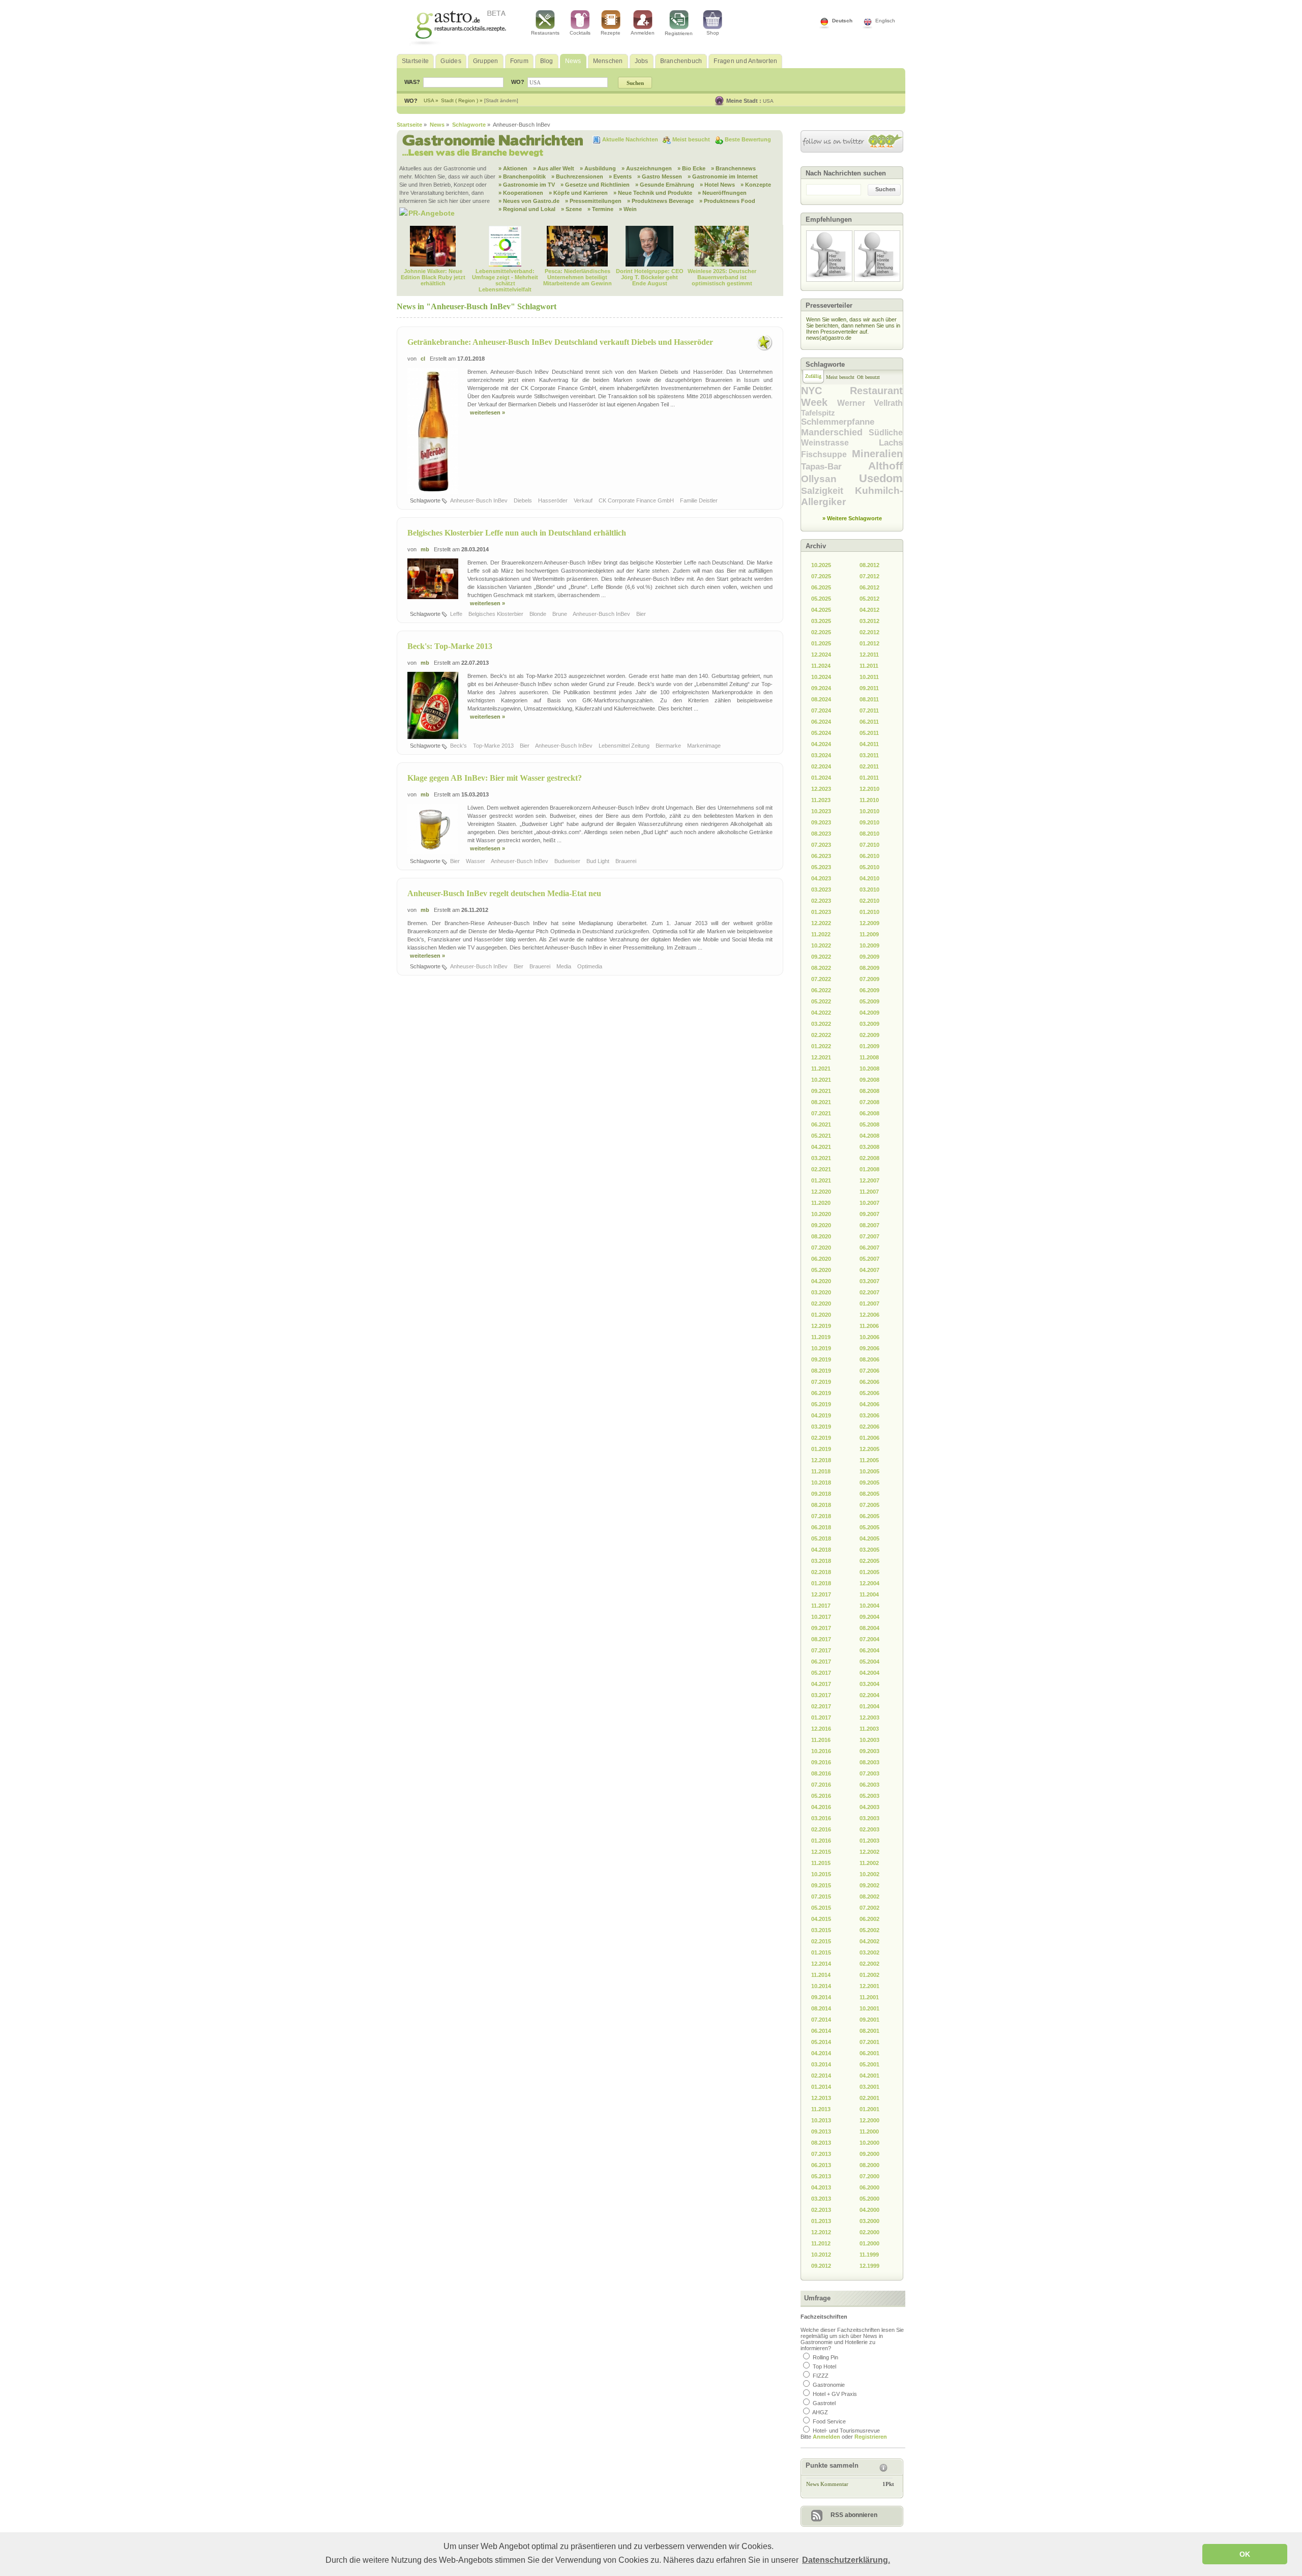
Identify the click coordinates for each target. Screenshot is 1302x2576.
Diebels (524, 500)
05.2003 (869, 1796)
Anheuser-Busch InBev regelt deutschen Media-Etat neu (504, 893)
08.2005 (869, 1494)
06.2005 (869, 1516)
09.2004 (869, 1617)
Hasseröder (554, 500)
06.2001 (869, 2053)
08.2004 (869, 1628)
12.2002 (869, 1852)
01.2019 (821, 1449)
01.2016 (821, 1841)
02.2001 (869, 2098)
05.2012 (869, 599)
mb (425, 549)
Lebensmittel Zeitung (625, 746)
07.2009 (869, 979)
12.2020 (821, 1192)
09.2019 (821, 1359)
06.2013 (821, 2165)
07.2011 (869, 710)
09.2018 (821, 1494)
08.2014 (821, 2008)
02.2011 (869, 766)
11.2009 (869, 934)
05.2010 (869, 867)
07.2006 (869, 1371)
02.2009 (869, 1035)
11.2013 (821, 2109)
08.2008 (869, 1091)
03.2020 (821, 1292)
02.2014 (821, 2076)
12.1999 (869, 2266)
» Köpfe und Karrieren (578, 193)
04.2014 (821, 2053)
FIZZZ (821, 2376)
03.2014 (821, 2064)
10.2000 (869, 2143)
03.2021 (821, 1158)
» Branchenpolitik (522, 176)
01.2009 (869, 1046)
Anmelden (643, 33)
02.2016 (821, 1829)
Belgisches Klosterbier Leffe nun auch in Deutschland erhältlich (517, 533)
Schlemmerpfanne (838, 422)
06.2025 (821, 587)
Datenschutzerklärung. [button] (846, 2560)
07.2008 (869, 1102)
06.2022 (821, 990)
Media (565, 966)
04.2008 (869, 1136)
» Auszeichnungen (647, 168)
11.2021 (821, 1069)
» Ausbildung (598, 168)
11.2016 (821, 1740)
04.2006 (869, 1404)
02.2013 (821, 2210)
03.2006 (869, 1415)
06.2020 (821, 1259)
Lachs (891, 443)
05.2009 (869, 1001)
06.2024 (821, 722)
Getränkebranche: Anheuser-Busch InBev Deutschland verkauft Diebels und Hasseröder (560, 342)
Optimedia (590, 966)
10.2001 (869, 2008)
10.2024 (821, 677)
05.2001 (869, 2064)
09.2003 (869, 1751)
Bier (642, 614)
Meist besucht (692, 139)
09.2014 (821, 1997)
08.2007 (869, 1225)
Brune (560, 614)
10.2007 (869, 1203)
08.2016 (821, 1773)
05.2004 (869, 1662)
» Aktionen (513, 168)
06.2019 (821, 1393)
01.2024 (821, 778)
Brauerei (627, 861)
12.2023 (821, 789)
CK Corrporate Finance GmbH (637, 500)
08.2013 (821, 2143)
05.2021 (821, 1136)
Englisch (885, 21)
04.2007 (869, 1270)
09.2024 (821, 688)
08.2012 (869, 565)
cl (423, 359)
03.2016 (821, 1818)
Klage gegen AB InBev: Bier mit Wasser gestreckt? (495, 778)
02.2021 (821, 1169)
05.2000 (869, 2199)
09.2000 (869, 2154)
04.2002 (869, 1941)
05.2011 (869, 733)
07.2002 (869, 1908)
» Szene (571, 209)
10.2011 (869, 677)
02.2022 (821, 1035)
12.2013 (821, 2098)
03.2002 (869, 1952)
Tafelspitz (818, 413)
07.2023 (821, 845)
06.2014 (821, 2031)
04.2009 (869, 1013)
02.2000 (869, 2232)
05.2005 (869, 1527)
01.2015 (821, 1952)
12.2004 (869, 1583)
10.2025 (821, 565)
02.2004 (869, 1695)
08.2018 (821, 1505)
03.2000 (869, 2221)
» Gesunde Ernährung (665, 185)
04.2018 (821, 1550)
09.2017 (821, 1628)
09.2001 (869, 2020)
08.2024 (821, 699)
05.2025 (821, 599)
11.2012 (821, 2243)
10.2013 (821, 2120)
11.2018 (821, 1471)
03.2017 (821, 1695)
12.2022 (821, 923)
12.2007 (869, 1180)
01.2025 (821, 643)
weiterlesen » (487, 412)
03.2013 (821, 2199)
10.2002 (869, 1874)
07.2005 (869, 1505)
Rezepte (611, 33)
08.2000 (869, 2165)
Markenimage (705, 746)
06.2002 (869, 1919)
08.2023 (821, 834)
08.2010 (869, 834)
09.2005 (869, 1483)
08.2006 (869, 1359)
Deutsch (842, 21)
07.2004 (869, 1639)
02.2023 (821, 901)
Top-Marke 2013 (494, 746)
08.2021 (821, 1102)
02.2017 (821, 1706)
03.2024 (821, 755)
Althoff (885, 466)
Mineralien (877, 454)
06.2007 (869, 1248)
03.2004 (869, 1684)
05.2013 (821, 2176)
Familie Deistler (700, 500)
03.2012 (869, 621)
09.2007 (869, 1214)
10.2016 (821, 1751)
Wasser (476, 861)
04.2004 (869, 1673)
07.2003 (869, 1773)
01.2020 (821, 1315)
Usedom (881, 478)
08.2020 (821, 1236)
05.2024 (821, 733)
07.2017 (821, 1650)
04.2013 (821, 2187)
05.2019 (821, 1404)
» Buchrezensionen (577, 176)
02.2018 (821, 1572)
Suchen (885, 189)
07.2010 (869, 845)
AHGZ (820, 2412)
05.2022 (821, 1001)
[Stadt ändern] (501, 100)
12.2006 (869, 1315)
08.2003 (869, 1762)
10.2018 (821, 1483)
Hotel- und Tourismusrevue (846, 2431)
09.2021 (821, 1091)
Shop (713, 33)
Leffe (457, 614)
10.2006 (869, 1337)
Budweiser (568, 861)
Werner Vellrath (870, 403)
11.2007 (869, 1192)
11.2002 (869, 1863)
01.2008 (869, 1169)
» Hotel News (717, 185)
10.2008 (869, 1069)
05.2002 (869, 1930)
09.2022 (821, 957)
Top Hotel (824, 2366)
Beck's (459, 746)
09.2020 (821, 1225)
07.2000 (869, 2176)
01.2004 (869, 1706)
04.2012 (869, 610)
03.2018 (821, 1561)
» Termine (600, 209)
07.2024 (821, 710)
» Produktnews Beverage (660, 201)
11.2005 (869, 1460)
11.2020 (821, 1203)
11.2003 (869, 1729)
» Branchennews (733, 168)
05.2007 (869, 1259)
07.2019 (821, 1382)
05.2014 (821, 2042)
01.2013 (821, 2221)
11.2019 (821, 1337)
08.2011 (869, 699)
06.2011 (869, 722)
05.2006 (869, 1393)
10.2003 (869, 1740)
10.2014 (821, 1986)
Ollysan (830, 479)
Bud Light (599, 861)
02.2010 (869, 901)
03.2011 (869, 755)
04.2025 (821, 610)
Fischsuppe (826, 454)
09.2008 (869, 1080)
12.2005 (869, 1449)
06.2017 (821, 1662)
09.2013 (821, 2131)
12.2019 (821, 1326)
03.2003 (869, 1818)
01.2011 (869, 778)
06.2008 (869, 1113)
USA (768, 101)
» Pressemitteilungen (593, 201)
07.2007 (869, 1236)
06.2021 (821, 1124)
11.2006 (869, 1326)
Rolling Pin (825, 2357)
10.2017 (821, 1617)
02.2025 (821, 632)
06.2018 (821, 1527)
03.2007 (869, 1281)
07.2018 (821, 1516)
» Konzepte (756, 185)
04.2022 (821, 1013)
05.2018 (821, 1538)
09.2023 (821, 822)
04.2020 (821, 1281)
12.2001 (869, 1986)
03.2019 (821, 1427)
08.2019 (821, 1371)
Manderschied (835, 432)
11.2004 (869, 1594)
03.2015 (821, 1930)
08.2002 (869, 1897)
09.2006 (869, 1348)
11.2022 (821, 934)
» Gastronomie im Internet (723, 176)
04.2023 (821, 878)
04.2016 (821, 1807)
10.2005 (869, 1471)
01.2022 (821, 1046)
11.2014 (821, 1975)
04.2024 (821, 744)
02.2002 (869, 1964)
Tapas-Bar (835, 467)
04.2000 (869, 2210)
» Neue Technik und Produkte (653, 193)
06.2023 (821, 856)
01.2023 (821, 912)
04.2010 (869, 878)
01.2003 (869, 1841)
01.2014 (821, 2087)
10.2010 (869, 811)
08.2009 (869, 968)
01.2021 (821, 1180)
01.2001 (869, 2109)
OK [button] (1245, 2554)
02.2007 (869, 1292)
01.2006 (869, 1438)
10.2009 (869, 945)
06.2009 (869, 990)
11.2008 (869, 1057)
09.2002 (869, 1885)
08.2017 (821, 1639)
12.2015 (821, 1852)
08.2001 (869, 2031)
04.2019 (821, 1415)
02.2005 (869, 1561)
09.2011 (869, 688)
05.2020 (821, 1270)
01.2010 (869, 912)
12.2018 (821, 1460)
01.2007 (869, 1304)
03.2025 (821, 621)
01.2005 (869, 1572)
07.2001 (869, 2042)
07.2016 (821, 1785)
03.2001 (869, 2087)
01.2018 (821, 1583)
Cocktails (580, 33)
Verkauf (584, 500)
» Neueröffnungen (722, 193)
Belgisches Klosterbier (497, 614)
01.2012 (869, 643)
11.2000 (869, 2131)
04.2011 (869, 744)
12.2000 (869, 2120)
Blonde (539, 614)
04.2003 (869, 1807)
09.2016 (821, 1762)
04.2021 (821, 1147)
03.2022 (821, 1024)
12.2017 (821, 1594)
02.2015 (821, 1941)
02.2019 (821, 1438)
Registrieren (679, 33)
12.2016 (821, 1729)
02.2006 (869, 1427)
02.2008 (869, 1158)
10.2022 (821, 945)
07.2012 (869, 576)
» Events (620, 176)
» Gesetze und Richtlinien (595, 185)
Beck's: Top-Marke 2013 (450, 646)
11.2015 (821, 1863)
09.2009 (869, 957)
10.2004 (869, 1606)
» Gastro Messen (660, 176)
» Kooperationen (521, 193)
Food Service (829, 2421)
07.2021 (821, 1113)
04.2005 (869, 1538)
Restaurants (545, 33)
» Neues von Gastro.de (529, 201)
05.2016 (821, 1796)
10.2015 (821, 1874)
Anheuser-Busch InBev (480, 500)
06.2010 (869, 856)
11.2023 (821, 800)
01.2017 (821, 1718)
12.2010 (869, 789)
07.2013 (821, 2154)
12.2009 (869, 923)
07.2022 (821, 979)
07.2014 (821, 2020)
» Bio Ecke (691, 168)
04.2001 (869, 2076)
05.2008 (869, 1124)
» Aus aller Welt (554, 168)
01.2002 (869, 1975)
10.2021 (821, 1080)
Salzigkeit (828, 491)
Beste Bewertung (748, 139)
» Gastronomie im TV (527, 185)
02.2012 (869, 632)
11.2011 (869, 666)
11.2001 (869, 1997)
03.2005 (869, 1550)
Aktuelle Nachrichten (631, 139)
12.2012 (821, 2232)
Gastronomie (829, 2385)
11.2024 (821, 666)
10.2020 (821, 1214)
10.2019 (821, 1348)
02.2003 (869, 1829)
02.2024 (821, 766)
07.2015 (821, 1897)
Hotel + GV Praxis (835, 2394)
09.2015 (821, 1885)
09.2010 (869, 822)
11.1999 (869, 2255)
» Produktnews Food (727, 201)
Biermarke (669, 746)
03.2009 (869, 1024)
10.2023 (821, 811)
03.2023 (821, 890)
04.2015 (821, 1919)
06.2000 (869, 2187)
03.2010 (869, 890)
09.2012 (821, 2266)
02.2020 (821, 1304)
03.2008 (869, 1147)
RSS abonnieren (854, 2515)
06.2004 (869, 1650)
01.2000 (869, 2243)
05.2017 (821, 1673)
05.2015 (821, 1908)
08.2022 (821, 968)
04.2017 (821, 1684)
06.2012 (869, 587)
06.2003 (869, 1785)
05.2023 (821, 867)
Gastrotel (824, 2403)
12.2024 (821, 655)
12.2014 (821, 1964)
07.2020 (821, 1248)
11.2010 (869, 800)
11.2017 (821, 1606)
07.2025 (821, 576)
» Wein (628, 209)
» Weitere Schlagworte (852, 518)
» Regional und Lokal (527, 209)
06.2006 (869, 1382)
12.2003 (869, 1718)
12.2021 (821, 1057)
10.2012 (821, 2255)
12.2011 (869, 655)
